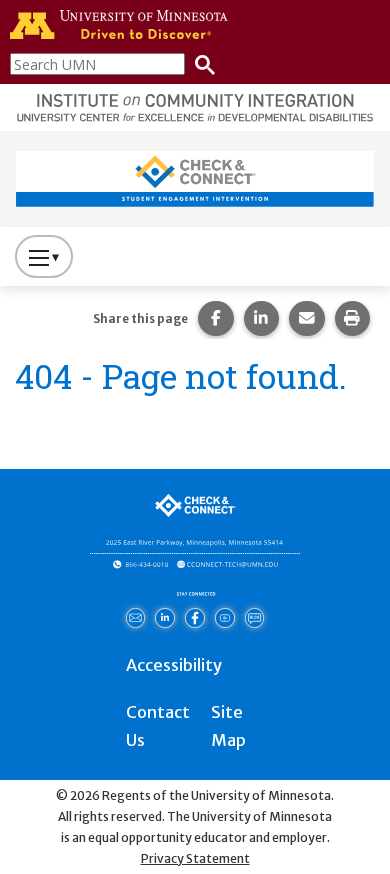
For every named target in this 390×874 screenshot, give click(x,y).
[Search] (200, 63)
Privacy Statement (195, 858)
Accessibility (174, 665)
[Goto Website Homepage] (195, 178)
